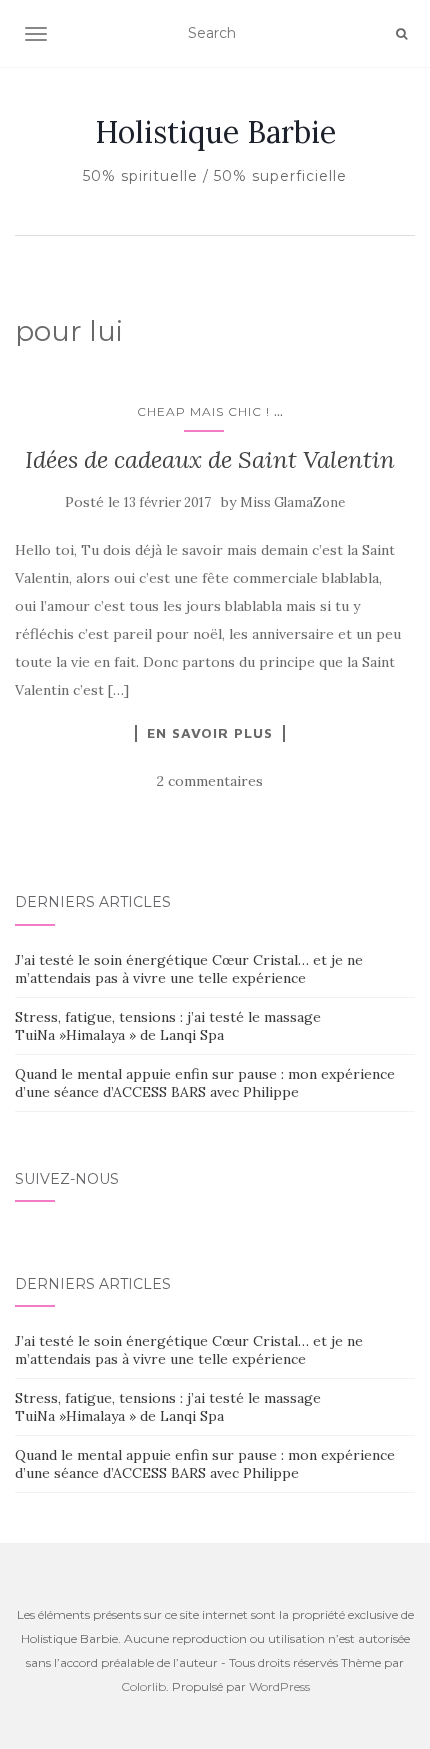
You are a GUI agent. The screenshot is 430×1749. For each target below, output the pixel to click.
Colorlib (143, 1686)
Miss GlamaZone (292, 502)
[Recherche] (401, 34)
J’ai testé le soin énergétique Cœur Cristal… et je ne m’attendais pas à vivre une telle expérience (189, 969)
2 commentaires (210, 781)
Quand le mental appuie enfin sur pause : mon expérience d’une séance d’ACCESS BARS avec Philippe (205, 1083)
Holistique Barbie (215, 132)
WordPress (279, 1686)
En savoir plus (210, 733)
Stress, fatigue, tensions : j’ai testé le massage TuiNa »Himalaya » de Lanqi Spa (168, 1026)
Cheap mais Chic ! (203, 411)
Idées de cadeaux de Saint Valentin (210, 459)
